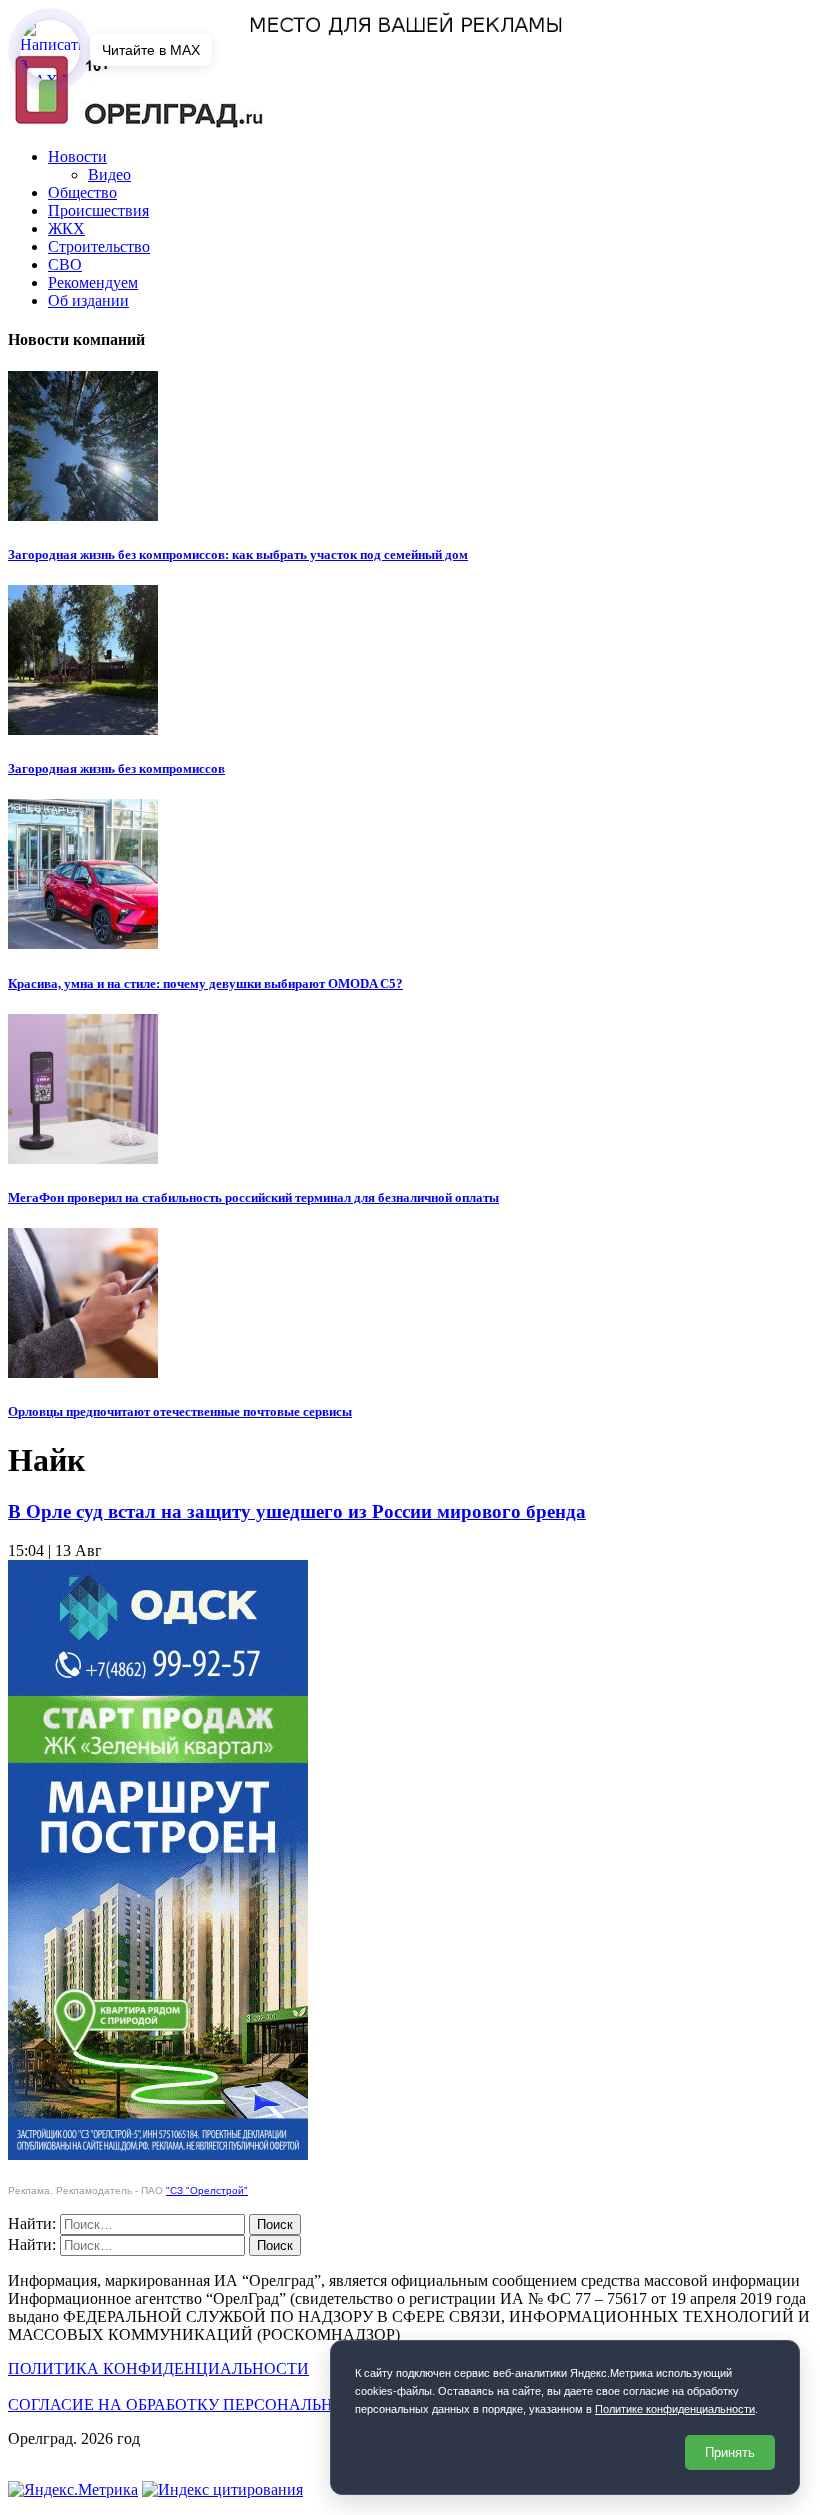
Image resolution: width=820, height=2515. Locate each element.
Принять (730, 2452)
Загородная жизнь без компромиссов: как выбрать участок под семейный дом (238, 554)
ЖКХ (66, 228)
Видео (109, 174)
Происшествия (98, 210)
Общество (82, 192)
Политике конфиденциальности (675, 2409)
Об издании (88, 300)
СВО (65, 264)
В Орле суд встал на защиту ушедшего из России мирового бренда (297, 1511)
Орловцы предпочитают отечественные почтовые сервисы (180, 1411)
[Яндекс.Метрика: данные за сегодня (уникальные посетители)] (73, 2490)
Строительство (99, 246)
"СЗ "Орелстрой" (207, 2190)
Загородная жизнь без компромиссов (116, 768)
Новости (77, 156)
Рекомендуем (93, 282)
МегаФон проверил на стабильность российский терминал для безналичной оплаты (253, 1197)
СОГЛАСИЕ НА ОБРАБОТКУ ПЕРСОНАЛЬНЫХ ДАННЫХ (222, 2404)
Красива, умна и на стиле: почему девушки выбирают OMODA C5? (205, 983)
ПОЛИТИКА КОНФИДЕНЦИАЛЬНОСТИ (158, 2368)
